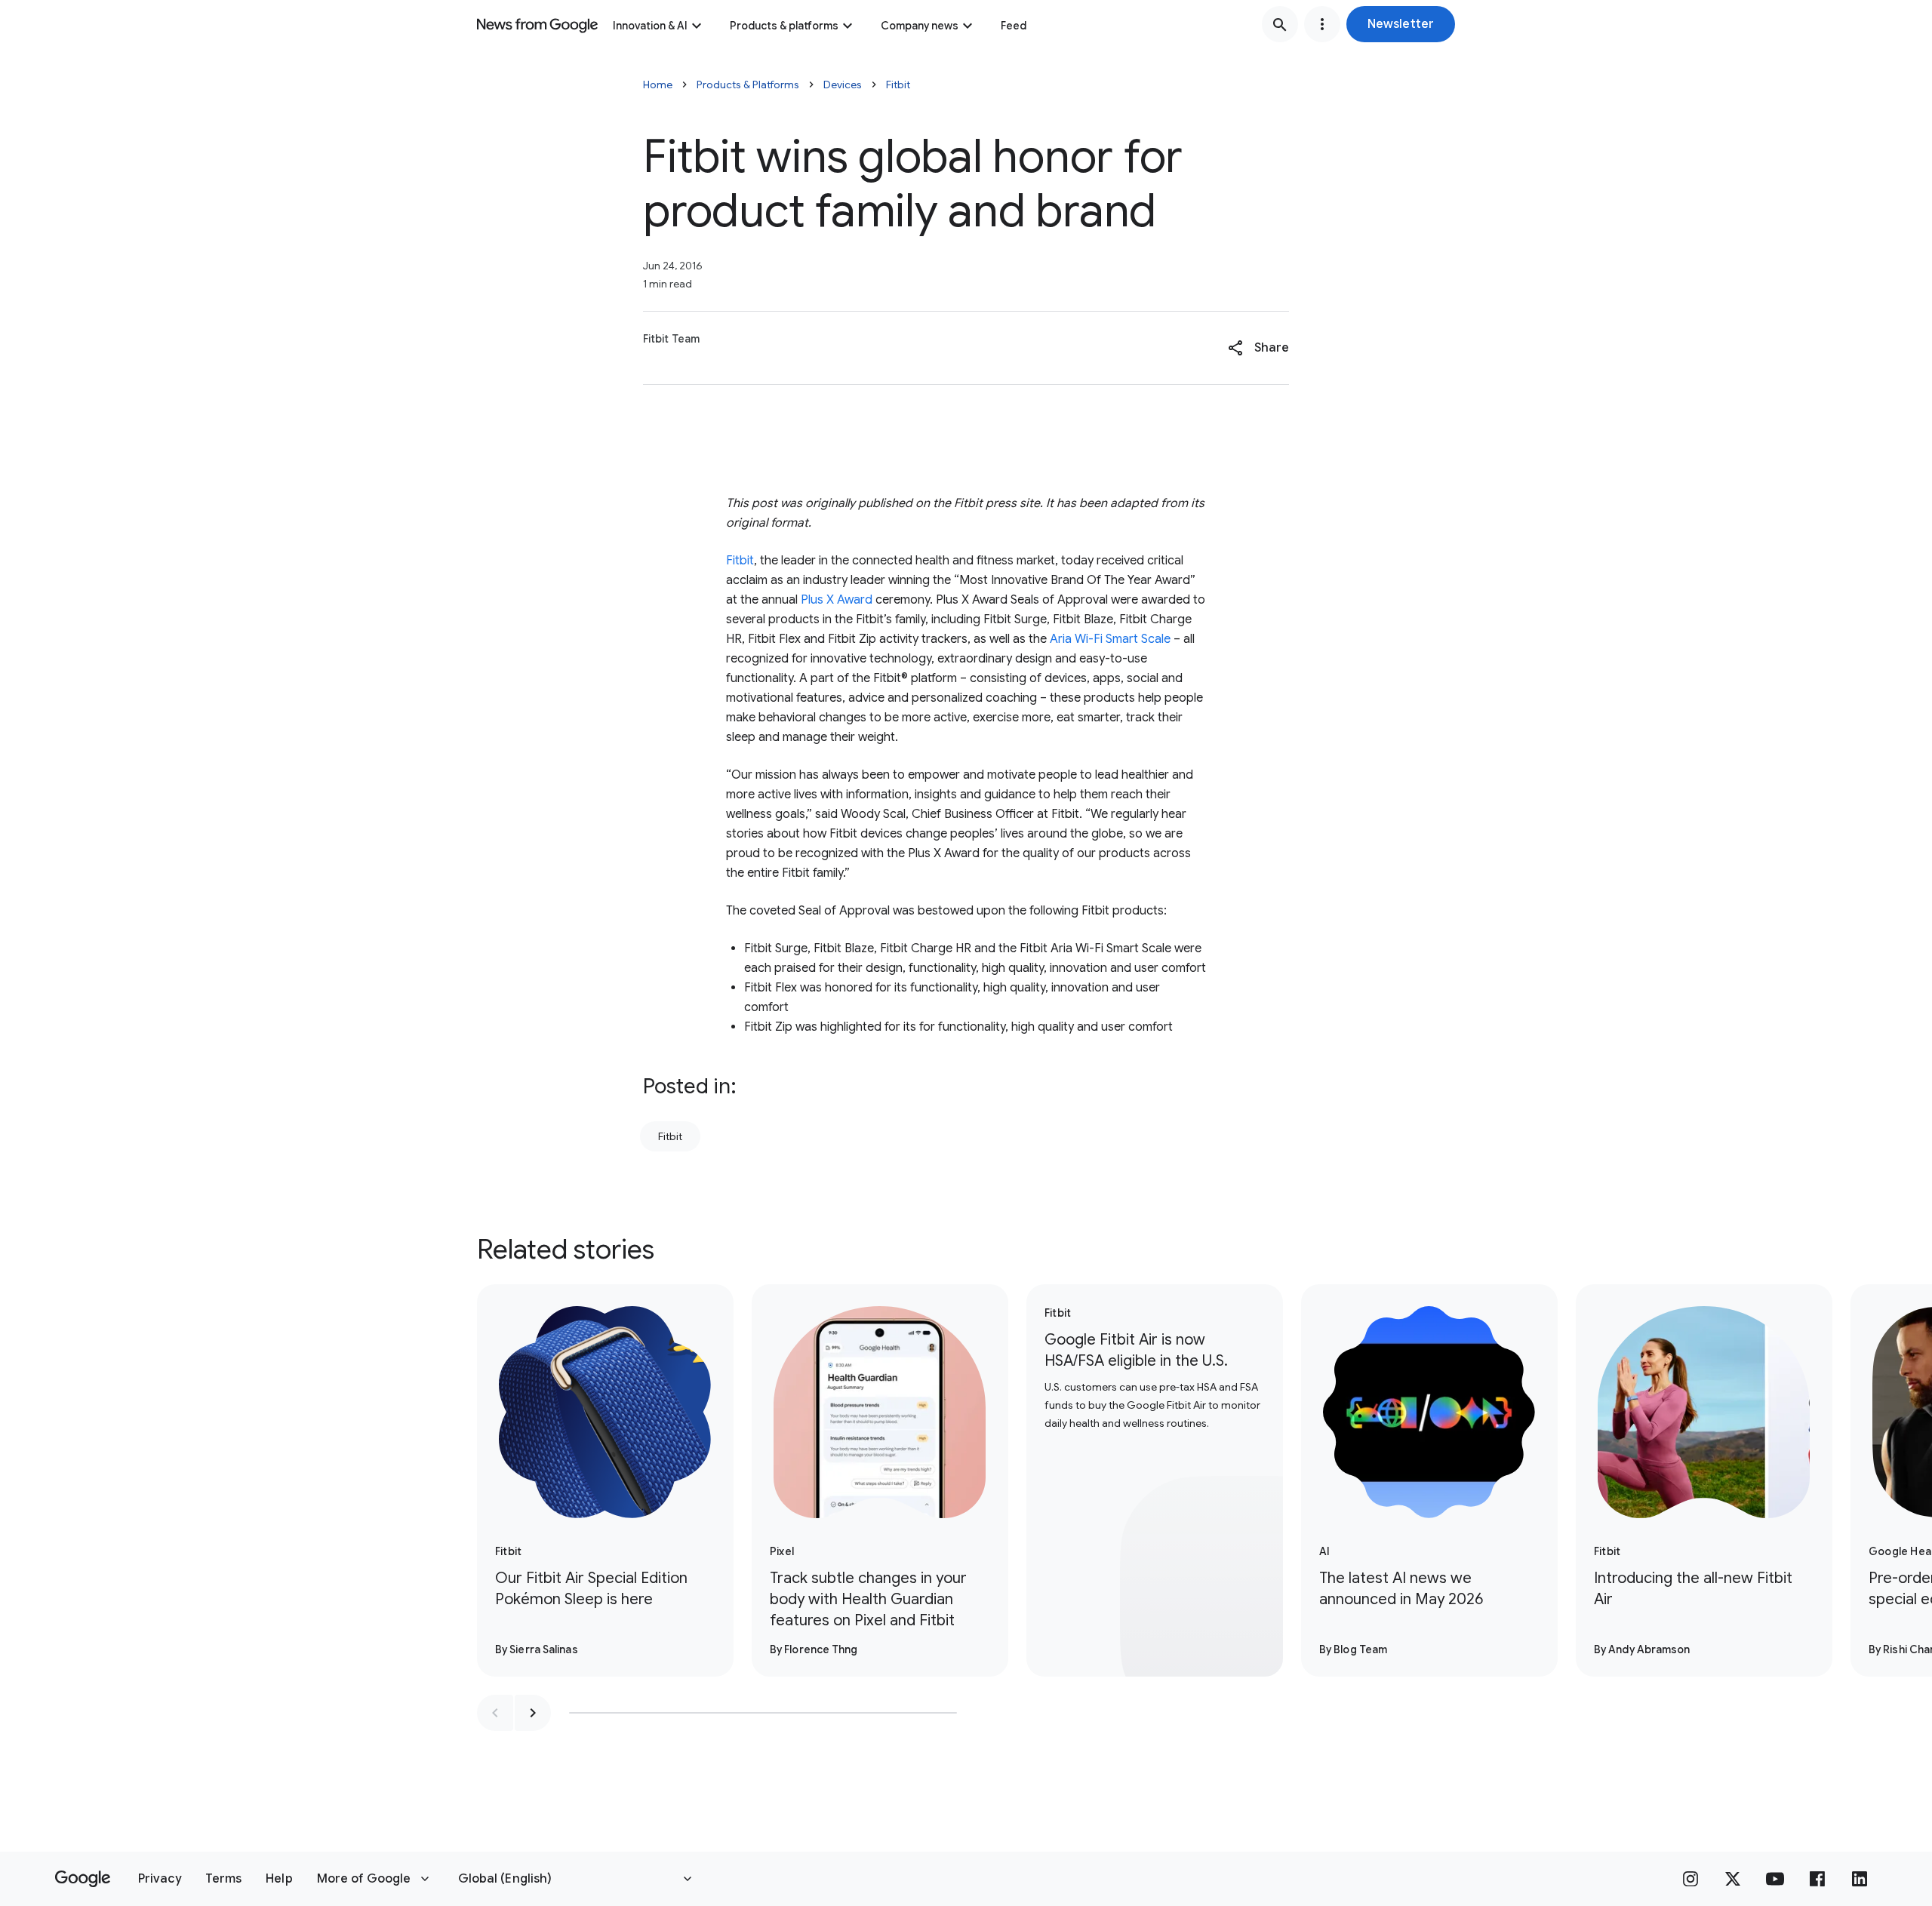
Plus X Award (837, 600)
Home (658, 85)
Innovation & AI (650, 26)
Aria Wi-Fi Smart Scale (1110, 639)
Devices (843, 85)
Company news (920, 26)
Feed (1014, 26)
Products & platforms (784, 26)
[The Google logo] (83, 1879)
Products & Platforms (748, 85)
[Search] (1280, 24)
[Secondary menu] (1322, 24)
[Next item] (533, 1713)
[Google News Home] (537, 24)
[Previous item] (495, 1713)
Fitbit (898, 85)
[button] (1401, 24)
